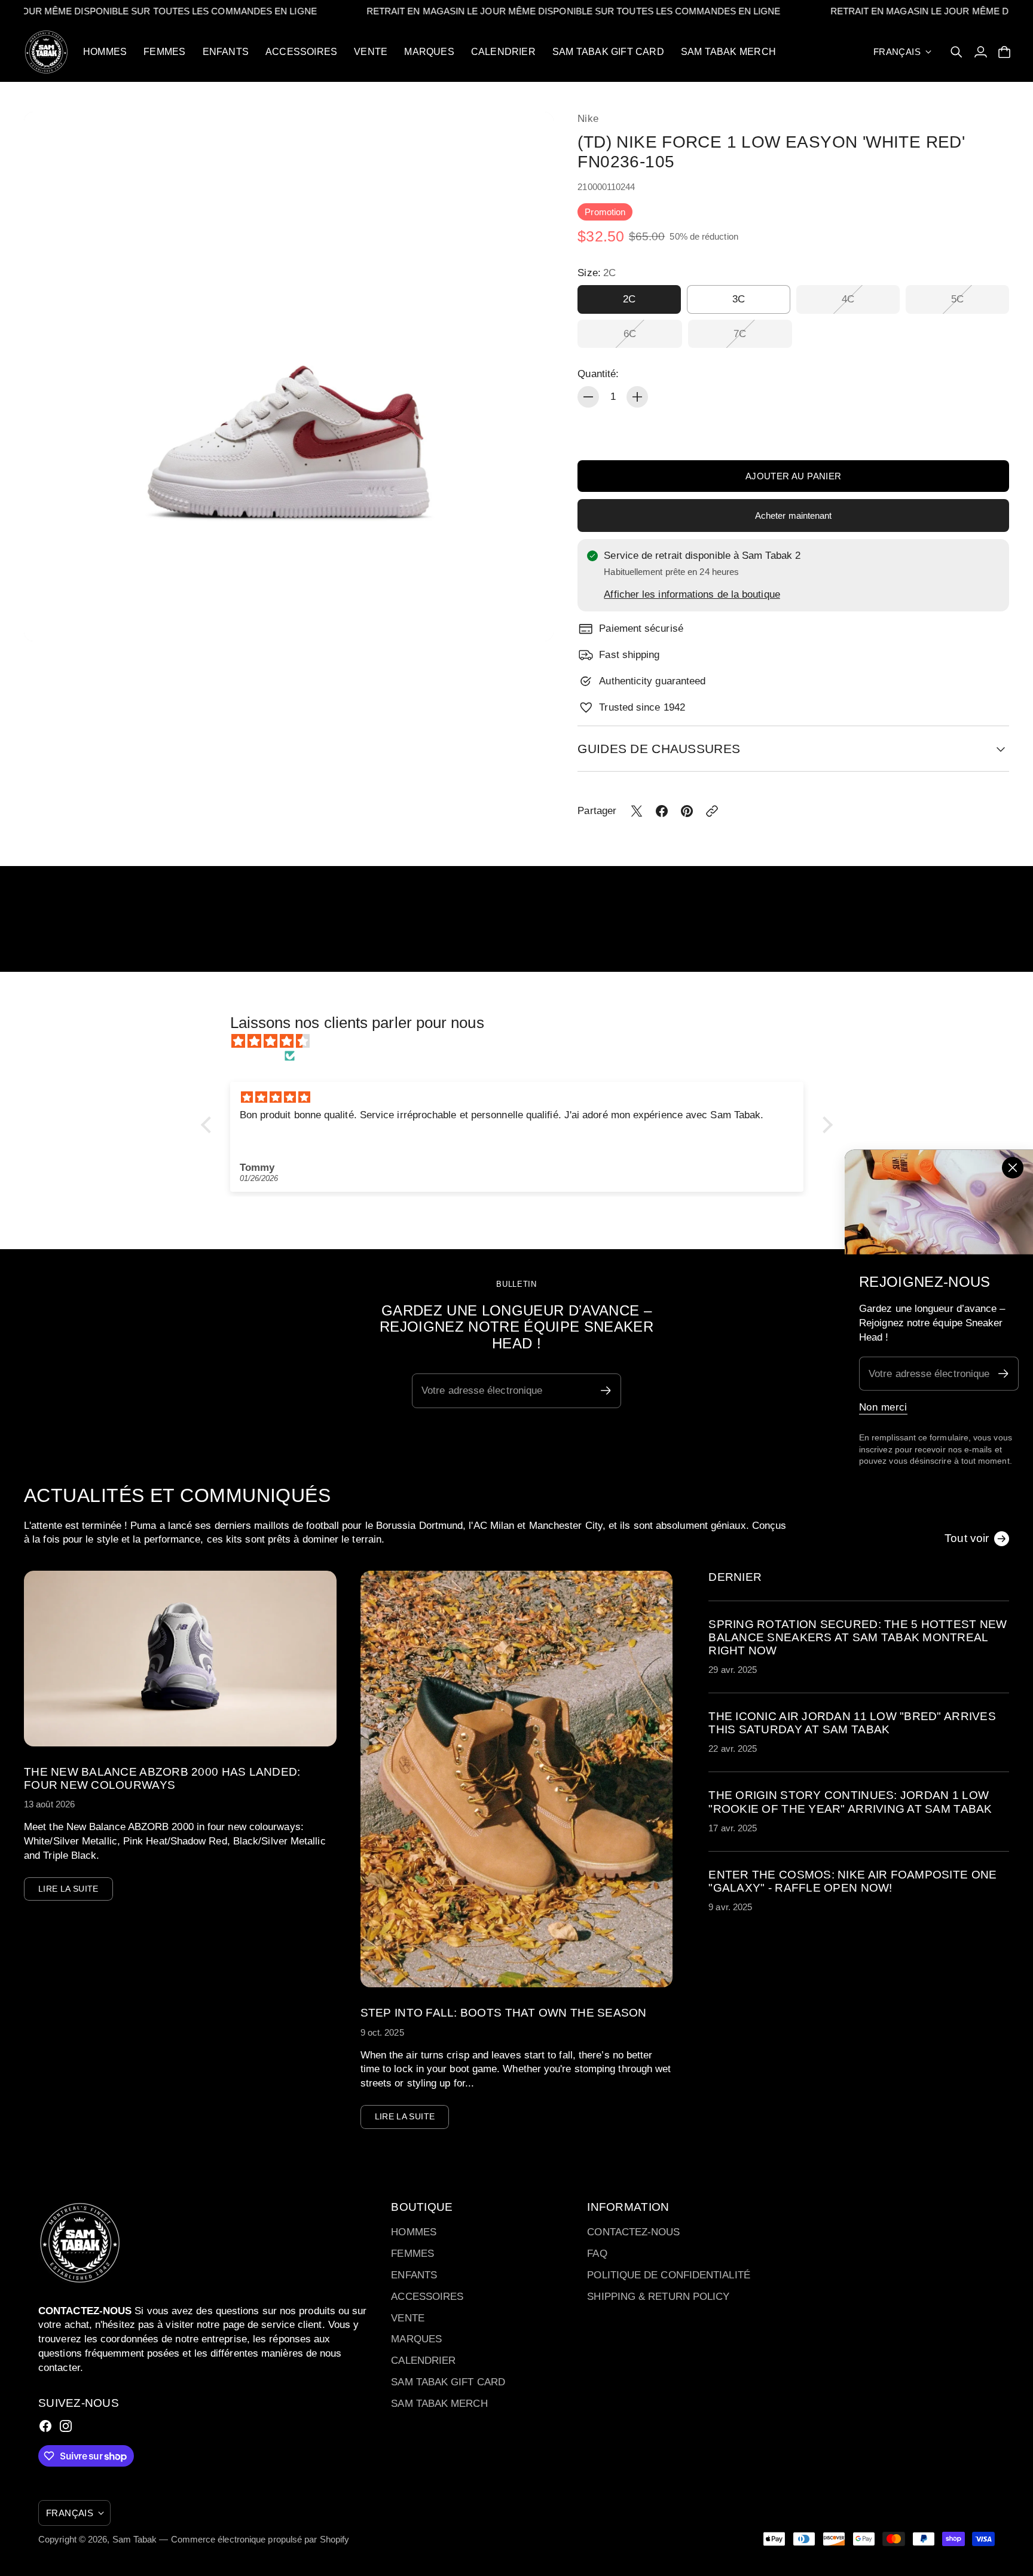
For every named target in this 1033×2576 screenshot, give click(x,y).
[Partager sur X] (637, 811)
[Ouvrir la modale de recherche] (956, 52)
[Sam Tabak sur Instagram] (66, 2426)
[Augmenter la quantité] (637, 397)
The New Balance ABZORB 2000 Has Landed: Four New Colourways (162, 1778)
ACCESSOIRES (427, 2297)
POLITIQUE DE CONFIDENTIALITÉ (668, 2275)
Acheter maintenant (794, 515)
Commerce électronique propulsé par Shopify (260, 2539)
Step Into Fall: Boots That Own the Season (504, 2013)
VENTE (407, 2318)
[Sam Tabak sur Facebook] (45, 2426)
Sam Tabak (135, 2539)
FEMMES (412, 2254)
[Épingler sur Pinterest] (687, 811)
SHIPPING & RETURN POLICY (658, 2297)
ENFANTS (414, 2275)
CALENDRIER (423, 2361)
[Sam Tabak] (46, 52)
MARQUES (416, 2339)
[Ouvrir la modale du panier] (1004, 52)
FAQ (597, 2254)
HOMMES (414, 2232)
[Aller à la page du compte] (980, 52)
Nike (588, 119)
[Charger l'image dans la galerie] (531, 619)
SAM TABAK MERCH (439, 2404)
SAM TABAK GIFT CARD (448, 2382)
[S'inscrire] (1003, 1374)
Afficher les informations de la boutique (692, 594)
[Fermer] (1013, 1167)
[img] (523, 1041)
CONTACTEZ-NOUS (633, 2232)
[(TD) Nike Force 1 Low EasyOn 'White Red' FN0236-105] (289, 377)
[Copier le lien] (712, 811)
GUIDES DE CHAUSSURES (659, 749)
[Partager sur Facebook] (662, 811)
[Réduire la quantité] (588, 397)
